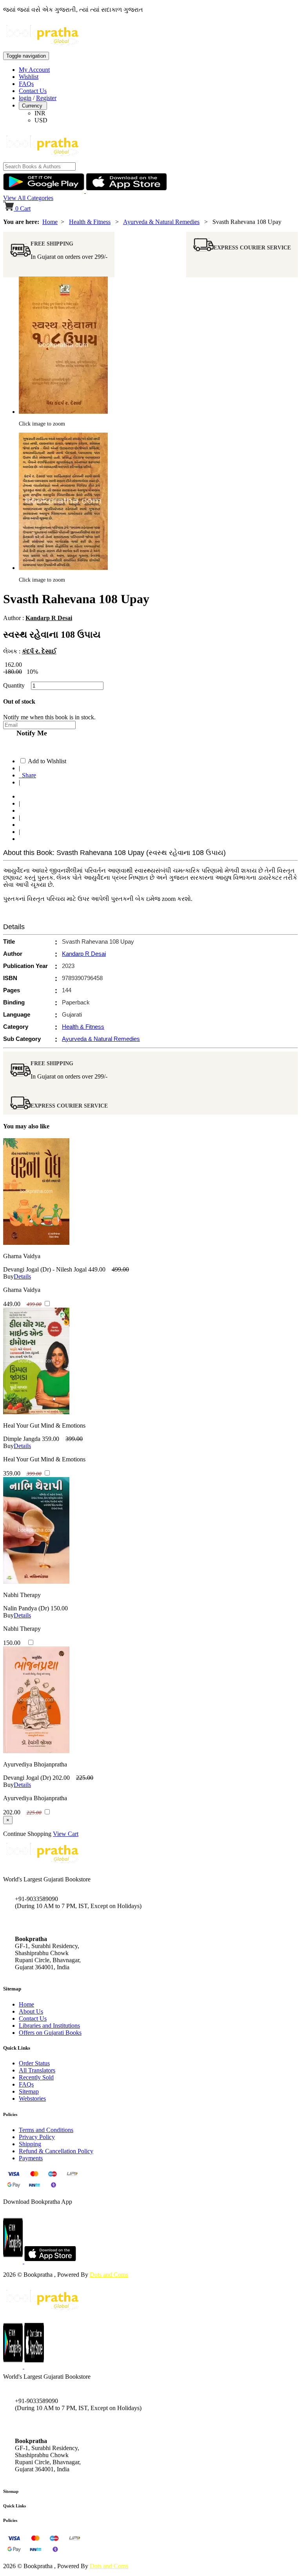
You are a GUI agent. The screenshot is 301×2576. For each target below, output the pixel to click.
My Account (34, 70)
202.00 (61, 1778)
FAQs (26, 84)
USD (41, 120)
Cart (23, 208)
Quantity (16, 685)
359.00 (51, 1439)
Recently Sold (36, 2077)
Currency (33, 106)
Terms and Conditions (46, 2130)
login (25, 98)
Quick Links (15, 2506)
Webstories (32, 2098)
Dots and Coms (109, 2275)
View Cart (66, 1834)
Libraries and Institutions (49, 2026)
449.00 (97, 1269)
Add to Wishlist (47, 761)
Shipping (30, 2144)
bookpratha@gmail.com (45, 1922)
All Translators (37, 2070)
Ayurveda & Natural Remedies (161, 222)
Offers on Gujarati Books (50, 2033)
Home (50, 222)
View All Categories (28, 198)
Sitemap (29, 2091)
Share (27, 775)
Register (46, 98)
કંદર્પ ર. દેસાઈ (39, 651)
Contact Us (33, 91)
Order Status (34, 2063)
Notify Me (30, 733)
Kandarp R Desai (49, 618)
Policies (10, 2520)
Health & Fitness (90, 222)
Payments (31, 2158)
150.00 (59, 1608)
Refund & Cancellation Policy (56, 2151)
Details (22, 1276)
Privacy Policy (37, 2137)
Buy (8, 1276)
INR (40, 113)
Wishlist (29, 77)
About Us (31, 2011)
